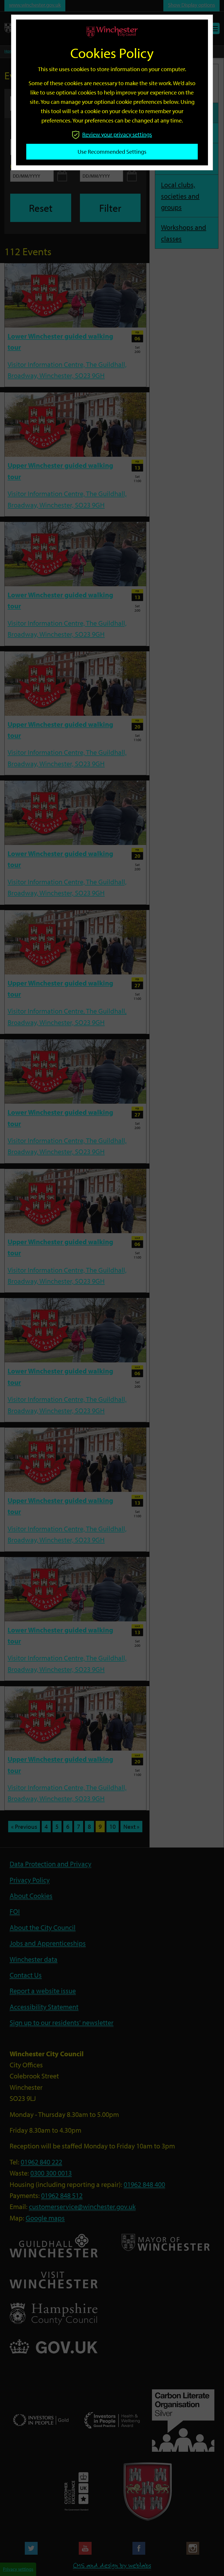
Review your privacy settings (117, 134)
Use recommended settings (112, 152)
